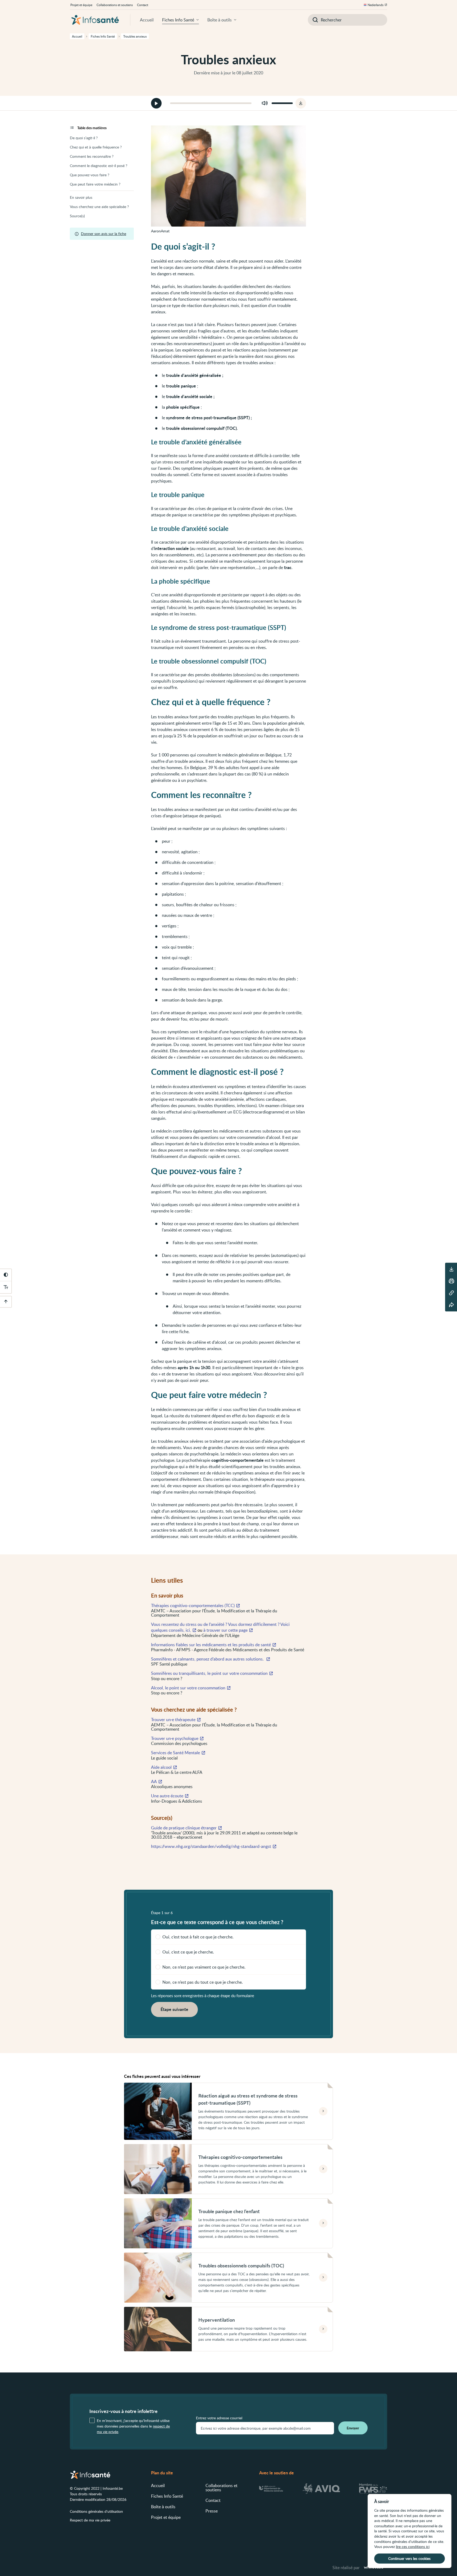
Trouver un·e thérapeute (173, 1720)
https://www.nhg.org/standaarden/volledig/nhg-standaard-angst (211, 1846)
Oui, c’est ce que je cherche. (188, 1952)
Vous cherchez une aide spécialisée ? (99, 207)
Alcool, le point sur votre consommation (188, 1688)
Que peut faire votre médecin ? (95, 184)
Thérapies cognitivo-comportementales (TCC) (193, 1605)
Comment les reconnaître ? (92, 156)
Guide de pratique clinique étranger (184, 1828)
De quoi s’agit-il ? (84, 138)
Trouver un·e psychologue (175, 1738)
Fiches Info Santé (178, 20)
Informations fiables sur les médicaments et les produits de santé (211, 1645)
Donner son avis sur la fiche (104, 234)
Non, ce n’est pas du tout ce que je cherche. (203, 1982)
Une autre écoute (167, 1796)
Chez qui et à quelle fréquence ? (96, 147)
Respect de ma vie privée (90, 2520)
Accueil (147, 20)
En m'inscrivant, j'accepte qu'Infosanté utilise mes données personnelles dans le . (133, 2426)
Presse (212, 2511)
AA (154, 1781)
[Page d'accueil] (95, 20)
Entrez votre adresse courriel (219, 2418)
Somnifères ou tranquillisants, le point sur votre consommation (209, 1673)
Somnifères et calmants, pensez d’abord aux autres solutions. (208, 1659)
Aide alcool (161, 1767)
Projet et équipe (81, 5)
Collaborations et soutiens (115, 5)
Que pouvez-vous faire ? (90, 175)
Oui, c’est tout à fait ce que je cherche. (198, 1937)
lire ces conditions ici (413, 2546)
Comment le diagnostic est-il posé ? (99, 166)
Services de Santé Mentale (175, 1753)
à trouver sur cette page (225, 1630)
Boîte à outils (220, 20)
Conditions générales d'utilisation (96, 2511)
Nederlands (376, 5)
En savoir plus (81, 197)
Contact (143, 5)
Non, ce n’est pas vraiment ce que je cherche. (204, 1967)
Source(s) (77, 216)
